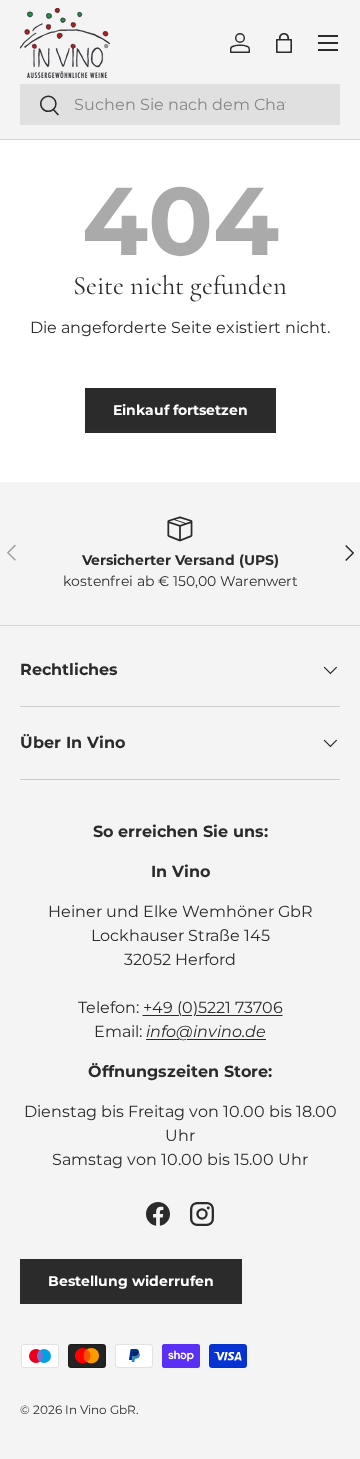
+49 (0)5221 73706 (213, 1007)
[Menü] (328, 43)
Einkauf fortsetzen (180, 410)
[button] (284, 43)
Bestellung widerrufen (131, 1281)
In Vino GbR (100, 1409)
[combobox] (180, 104)
